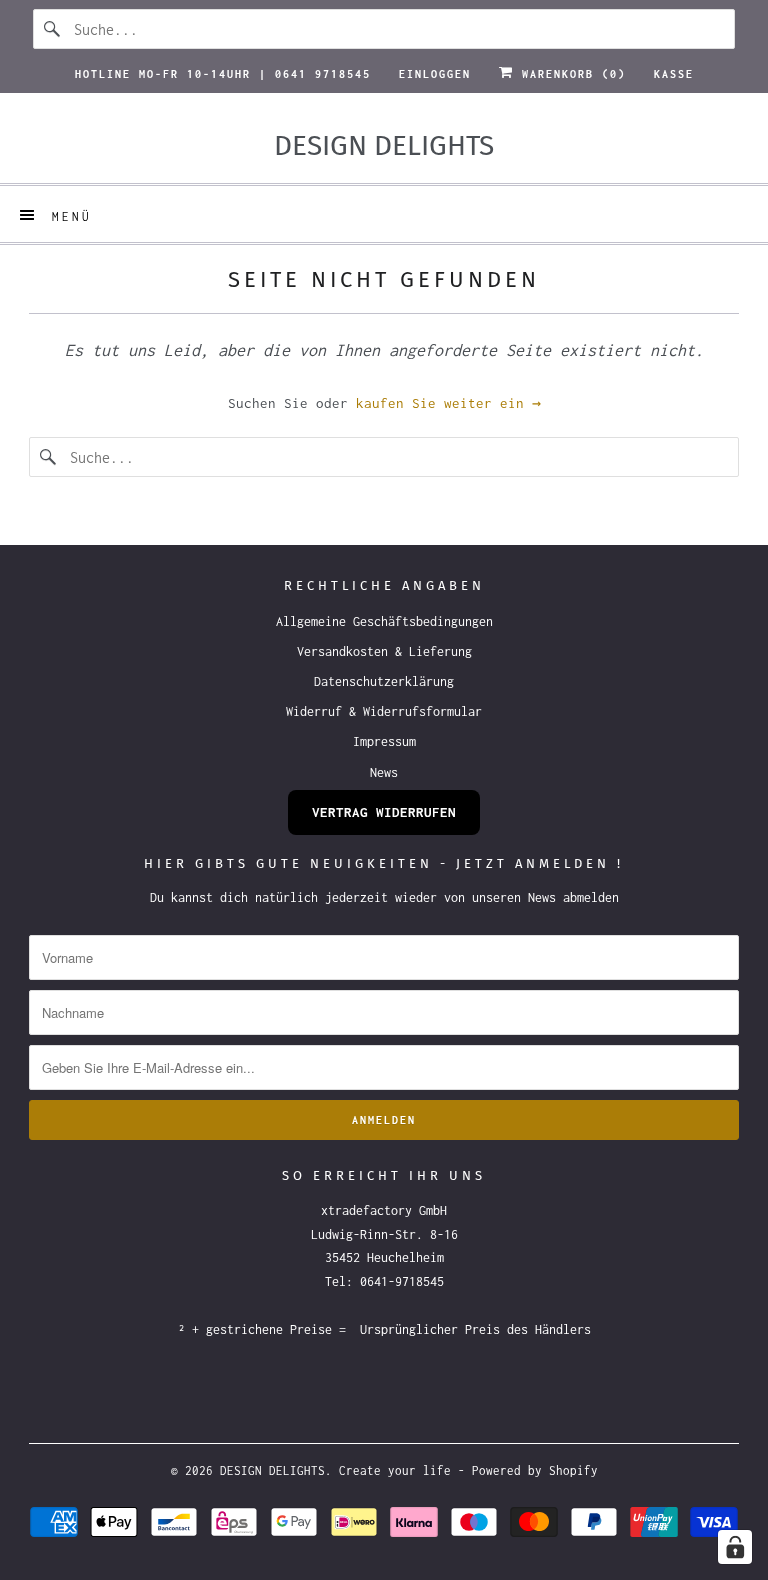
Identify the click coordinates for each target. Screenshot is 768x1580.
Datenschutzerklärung (384, 681)
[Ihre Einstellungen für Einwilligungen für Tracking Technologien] (735, 1547)
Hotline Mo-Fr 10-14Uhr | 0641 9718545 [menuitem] (223, 74)
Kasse (674, 74)
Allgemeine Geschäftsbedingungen (384, 621)
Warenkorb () (570, 74)
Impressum (384, 741)
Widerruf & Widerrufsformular (384, 711)
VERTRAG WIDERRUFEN (384, 812)
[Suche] (53, 29)
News (384, 772)
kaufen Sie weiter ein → (448, 403)
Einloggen (435, 74)
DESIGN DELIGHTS (272, 1470)
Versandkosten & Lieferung (384, 651)
